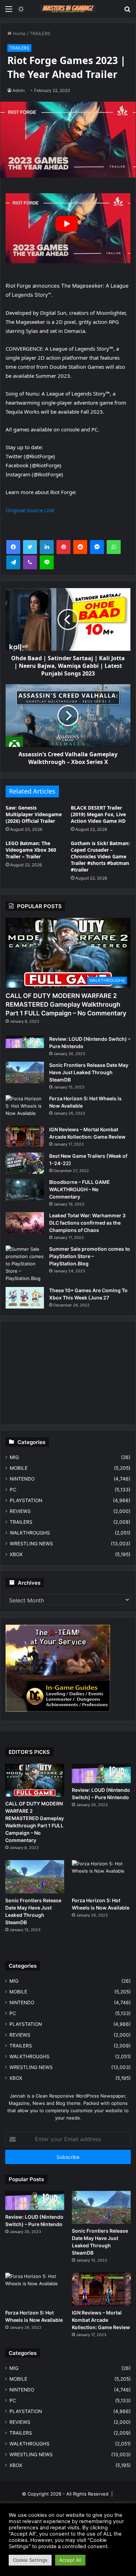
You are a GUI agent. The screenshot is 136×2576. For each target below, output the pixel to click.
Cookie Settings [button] (30, 2560)
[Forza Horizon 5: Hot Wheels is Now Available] (25, 1108)
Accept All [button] (70, 2560)
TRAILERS (40, 33)
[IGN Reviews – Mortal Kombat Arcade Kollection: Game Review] (25, 1137)
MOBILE (19, 1468)
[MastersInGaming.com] (68, 9)
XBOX (16, 1554)
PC (13, 1490)
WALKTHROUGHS (30, 1533)
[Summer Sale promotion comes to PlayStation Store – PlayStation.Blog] (25, 1264)
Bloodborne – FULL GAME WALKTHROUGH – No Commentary (80, 1189)
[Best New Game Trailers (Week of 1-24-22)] (25, 1163)
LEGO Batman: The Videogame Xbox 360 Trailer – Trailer (31, 850)
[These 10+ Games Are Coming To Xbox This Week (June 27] (25, 1298)
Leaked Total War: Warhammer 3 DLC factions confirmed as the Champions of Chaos (87, 1223)
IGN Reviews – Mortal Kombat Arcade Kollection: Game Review (101, 2320)
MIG (14, 1457)
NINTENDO (22, 1479)
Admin (19, 90)
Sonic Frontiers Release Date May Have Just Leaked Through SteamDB (89, 1072)
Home (19, 33)
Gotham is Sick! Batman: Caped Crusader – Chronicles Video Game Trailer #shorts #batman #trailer (100, 856)
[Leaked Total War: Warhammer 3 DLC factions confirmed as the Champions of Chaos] (25, 1223)
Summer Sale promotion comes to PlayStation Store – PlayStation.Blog (90, 1256)
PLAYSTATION (26, 1500)
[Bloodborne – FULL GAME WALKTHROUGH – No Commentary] (25, 1189)
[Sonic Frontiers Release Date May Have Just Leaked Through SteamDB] (25, 1072)
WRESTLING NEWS (31, 1544)
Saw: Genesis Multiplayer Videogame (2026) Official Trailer (34, 814)
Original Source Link (30, 510)
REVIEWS (20, 1511)
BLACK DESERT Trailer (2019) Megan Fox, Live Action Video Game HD (98, 814)
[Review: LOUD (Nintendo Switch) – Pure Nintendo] (25, 1042)
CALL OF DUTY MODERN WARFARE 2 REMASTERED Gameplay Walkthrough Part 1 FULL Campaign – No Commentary (66, 1004)
